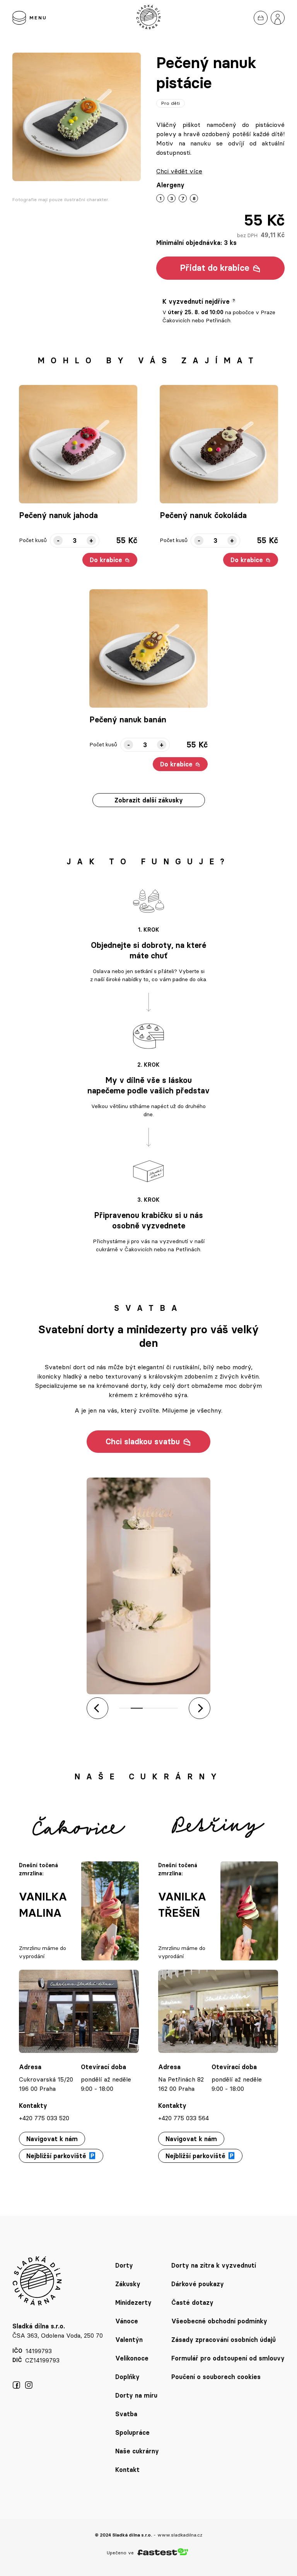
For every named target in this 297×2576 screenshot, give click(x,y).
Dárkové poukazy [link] (198, 2284)
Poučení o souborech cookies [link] (216, 2377)
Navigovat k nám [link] (52, 2139)
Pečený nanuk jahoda (58, 515)
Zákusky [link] (128, 2284)
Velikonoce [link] (132, 2358)
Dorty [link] (124, 2265)
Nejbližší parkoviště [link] (56, 2156)
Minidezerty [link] (133, 2302)
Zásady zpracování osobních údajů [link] (224, 2340)
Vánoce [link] (127, 2321)
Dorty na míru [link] (136, 2395)
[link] (261, 18)
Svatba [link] (126, 2414)
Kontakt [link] (127, 2470)
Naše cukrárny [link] (137, 2451)
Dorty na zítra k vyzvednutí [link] (214, 2265)
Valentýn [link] (129, 2340)
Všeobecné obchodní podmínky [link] (219, 2321)
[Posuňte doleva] (97, 1708)
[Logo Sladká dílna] (148, 18)
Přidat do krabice (215, 268)
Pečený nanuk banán (128, 720)
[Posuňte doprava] (200, 1708)
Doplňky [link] (127, 2377)
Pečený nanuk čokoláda (203, 515)
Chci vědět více (179, 171)
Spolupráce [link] (132, 2432)
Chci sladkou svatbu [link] (143, 1442)
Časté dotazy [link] (192, 2302)
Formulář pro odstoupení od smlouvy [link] (228, 2358)
